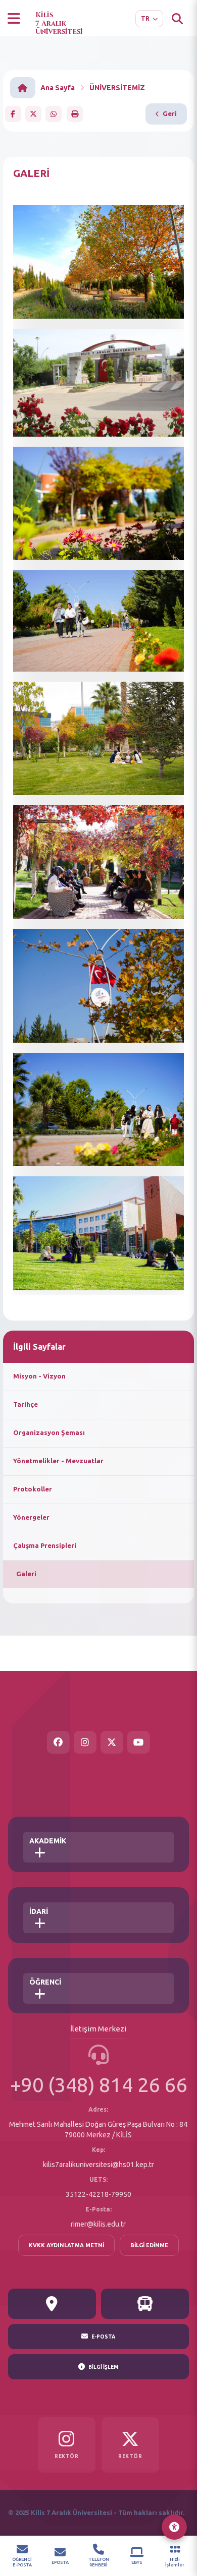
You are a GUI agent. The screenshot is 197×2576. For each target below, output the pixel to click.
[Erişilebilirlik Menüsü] (174, 2527)
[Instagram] (85, 1742)
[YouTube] (139, 1742)
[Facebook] (58, 1742)
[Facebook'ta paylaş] (13, 114)
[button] (14, 19)
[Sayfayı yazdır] (75, 114)
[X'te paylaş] (33, 114)
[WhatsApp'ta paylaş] (54, 114)
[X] (112, 1742)
